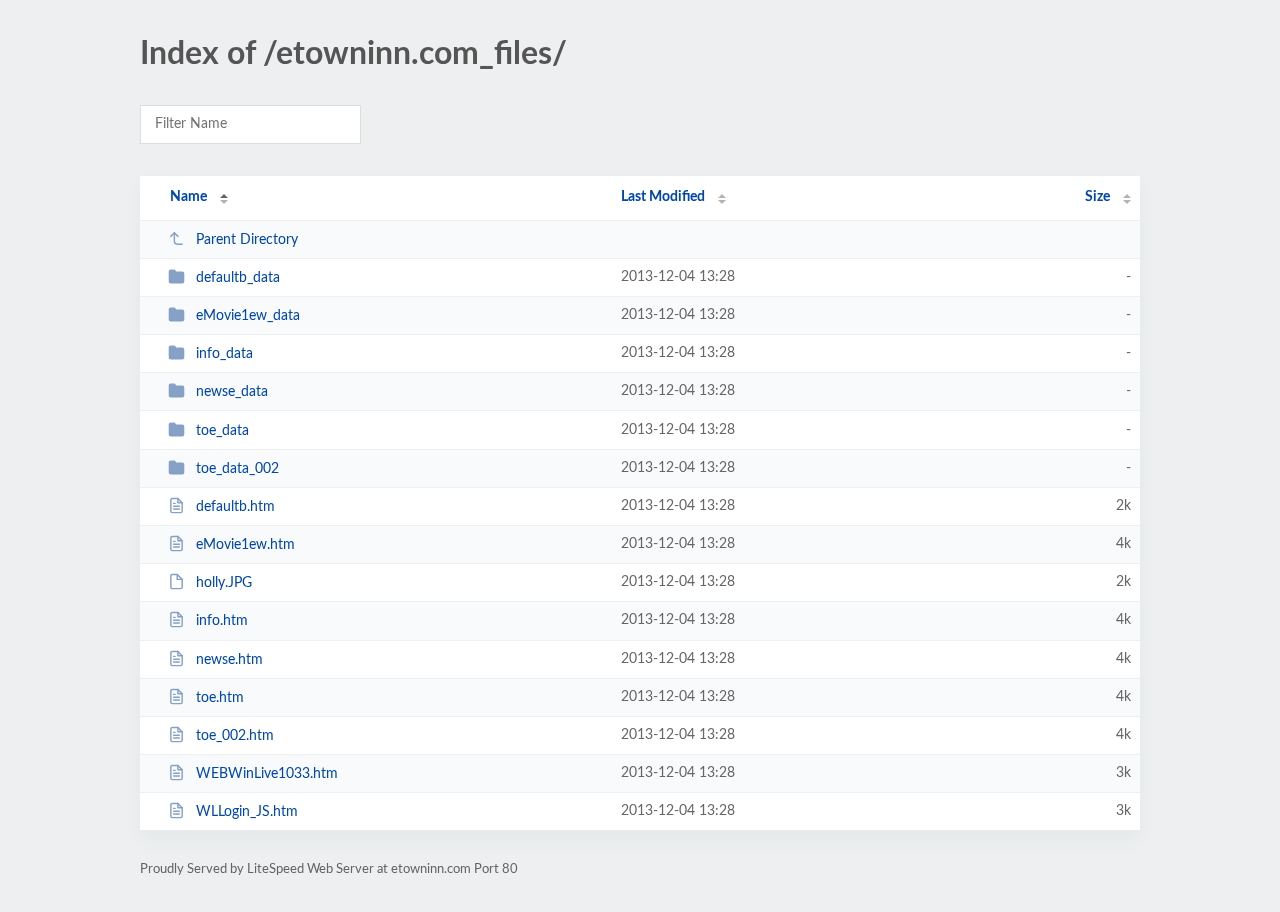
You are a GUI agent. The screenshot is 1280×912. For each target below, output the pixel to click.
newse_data (232, 392)
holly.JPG (224, 583)
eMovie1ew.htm (245, 545)
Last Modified (663, 197)
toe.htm (220, 698)
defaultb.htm (235, 507)
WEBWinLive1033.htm (267, 774)
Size (1097, 197)
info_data (224, 354)
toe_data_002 (237, 469)
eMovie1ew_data (248, 316)
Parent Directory (247, 240)
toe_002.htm (235, 736)
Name (188, 197)
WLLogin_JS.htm (247, 812)
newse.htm (229, 660)
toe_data (222, 431)
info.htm (222, 621)
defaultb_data (238, 278)
